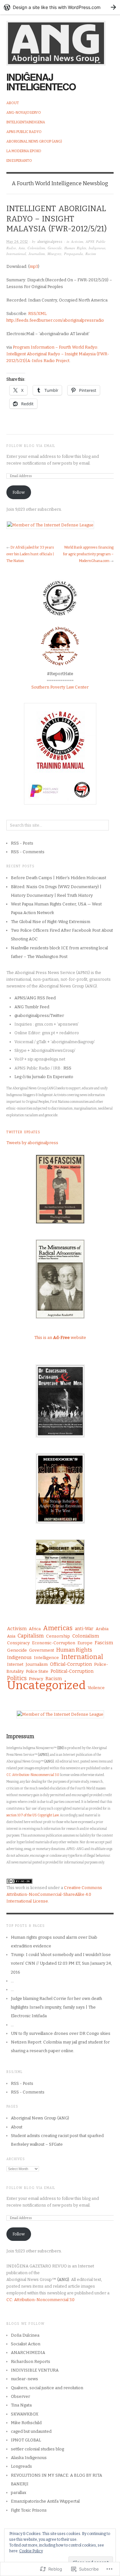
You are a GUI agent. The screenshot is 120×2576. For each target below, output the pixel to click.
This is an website (60, 1338)
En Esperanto (19, 161)
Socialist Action (26, 2344)
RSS (67, 1068)
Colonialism (36, 248)
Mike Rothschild (26, 2423)
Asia (22, 248)
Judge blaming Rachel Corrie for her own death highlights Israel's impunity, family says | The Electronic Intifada (56, 2007)
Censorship (58, 1636)
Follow (19, 492)
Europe (85, 1643)
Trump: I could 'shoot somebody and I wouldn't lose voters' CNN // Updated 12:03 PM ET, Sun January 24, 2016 (61, 1963)
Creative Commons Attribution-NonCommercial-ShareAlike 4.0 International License (54, 1894)
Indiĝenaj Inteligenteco (41, 82)
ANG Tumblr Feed (32, 1007)
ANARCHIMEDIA (28, 2353)
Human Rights (75, 248)
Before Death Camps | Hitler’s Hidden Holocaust (60, 878)
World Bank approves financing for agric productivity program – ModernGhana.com (88, 554)
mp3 (34, 266)
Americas (58, 1628)
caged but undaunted (31, 2431)
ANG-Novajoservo (24, 113)
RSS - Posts (22, 843)
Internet (15, 1664)
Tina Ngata (21, 2405)
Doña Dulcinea (25, 2335)
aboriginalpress (50, 242)
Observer (20, 2396)
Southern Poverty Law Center (60, 687)
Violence (96, 1688)
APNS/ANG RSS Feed (35, 998)
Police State (37, 1671)
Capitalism (31, 1636)
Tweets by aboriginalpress (32, 1143)
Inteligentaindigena (26, 122)
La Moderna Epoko (24, 151)
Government (42, 1650)
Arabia (102, 1629)
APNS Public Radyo (24, 132)
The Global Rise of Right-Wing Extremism (51, 922)
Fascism (104, 1643)
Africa (35, 1629)
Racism (91, 254)
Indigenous (97, 248)
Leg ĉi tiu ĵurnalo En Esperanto (44, 1077)
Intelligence (46, 1658)
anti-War (84, 1629)
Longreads (21, 2466)
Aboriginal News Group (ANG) (34, 141)
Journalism (37, 254)
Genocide (55, 248)
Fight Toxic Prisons (29, 2510)
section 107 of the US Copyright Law (32, 1815)
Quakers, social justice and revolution (47, 2388)
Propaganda (73, 254)
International (16, 254)
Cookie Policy (31, 2551)
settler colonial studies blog (37, 2449)
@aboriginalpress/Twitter (39, 1016)
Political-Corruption (72, 1671)
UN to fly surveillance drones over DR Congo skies (61, 2033)
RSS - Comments (28, 852)
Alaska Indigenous (29, 2458)
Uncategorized (46, 1685)
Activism (77, 241)
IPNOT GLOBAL (26, 2440)
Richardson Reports (31, 2361)
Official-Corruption (71, 1664)
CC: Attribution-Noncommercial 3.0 (33, 1775)
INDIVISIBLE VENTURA (35, 2370)
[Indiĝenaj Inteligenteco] (56, 40)
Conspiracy (18, 1643)
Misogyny (54, 254)
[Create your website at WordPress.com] (60, 7)
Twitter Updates (23, 1132)
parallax (19, 2493)
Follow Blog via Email (31, 446)
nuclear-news (24, 2379)
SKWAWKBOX (25, 2414)
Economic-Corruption (54, 1643)
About (13, 103)
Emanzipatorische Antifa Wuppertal (45, 2501)
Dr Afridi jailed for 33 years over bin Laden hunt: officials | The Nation (30, 554)
